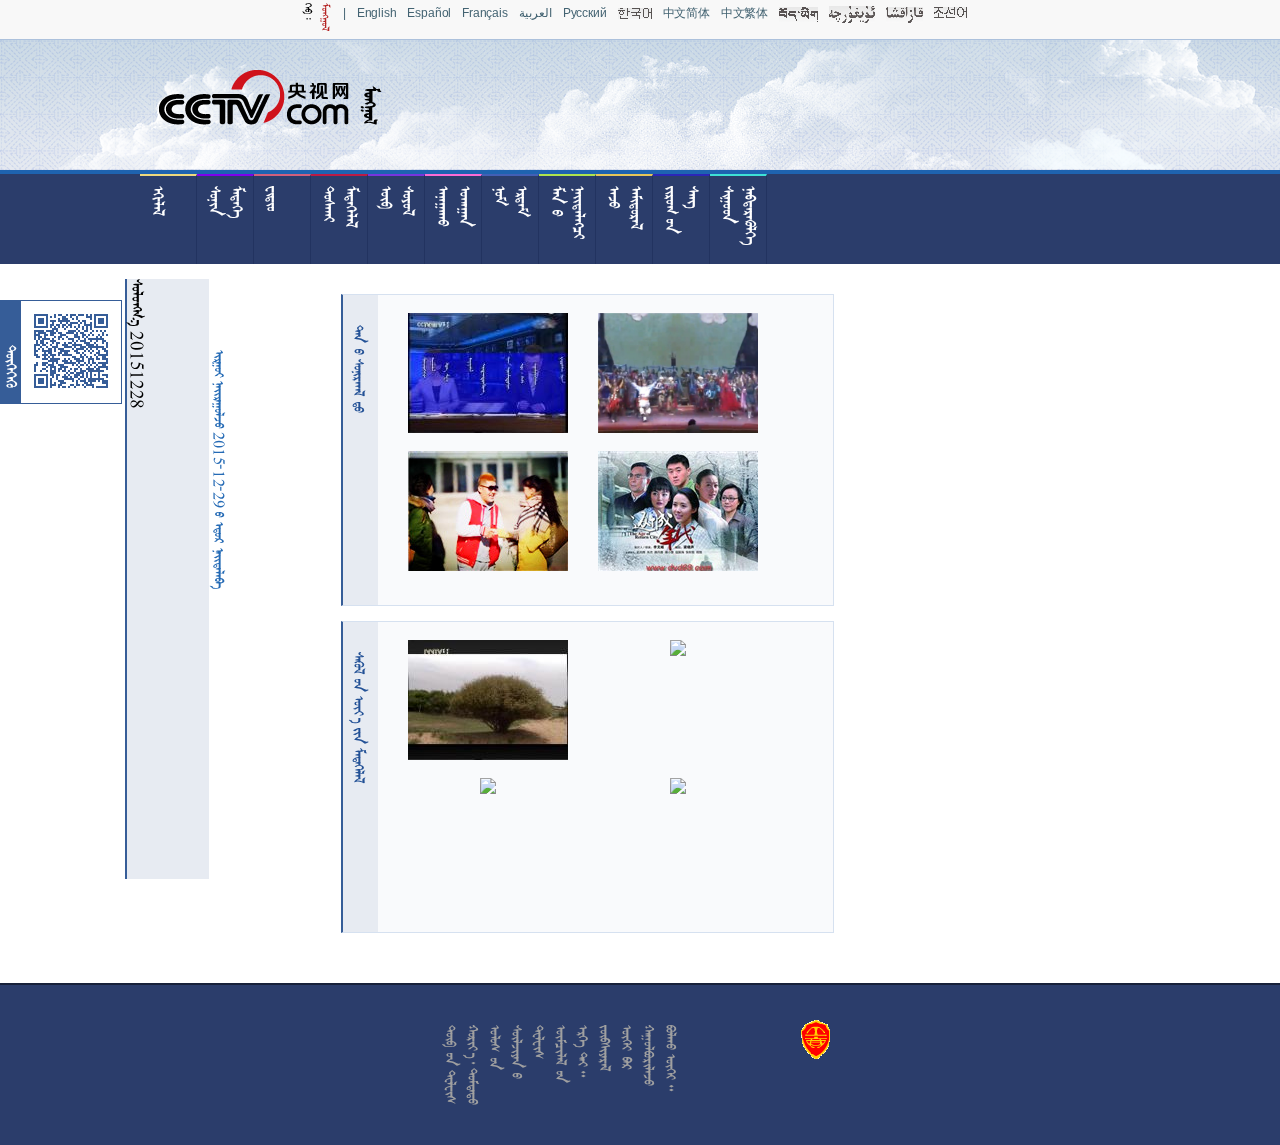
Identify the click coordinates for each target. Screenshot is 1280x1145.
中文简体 (686, 13)
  (359, 369)
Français (485, 13)
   (359, 717)
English (377, 13)
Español (429, 13)
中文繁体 (744, 13)
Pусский (585, 13)
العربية (535, 13)
